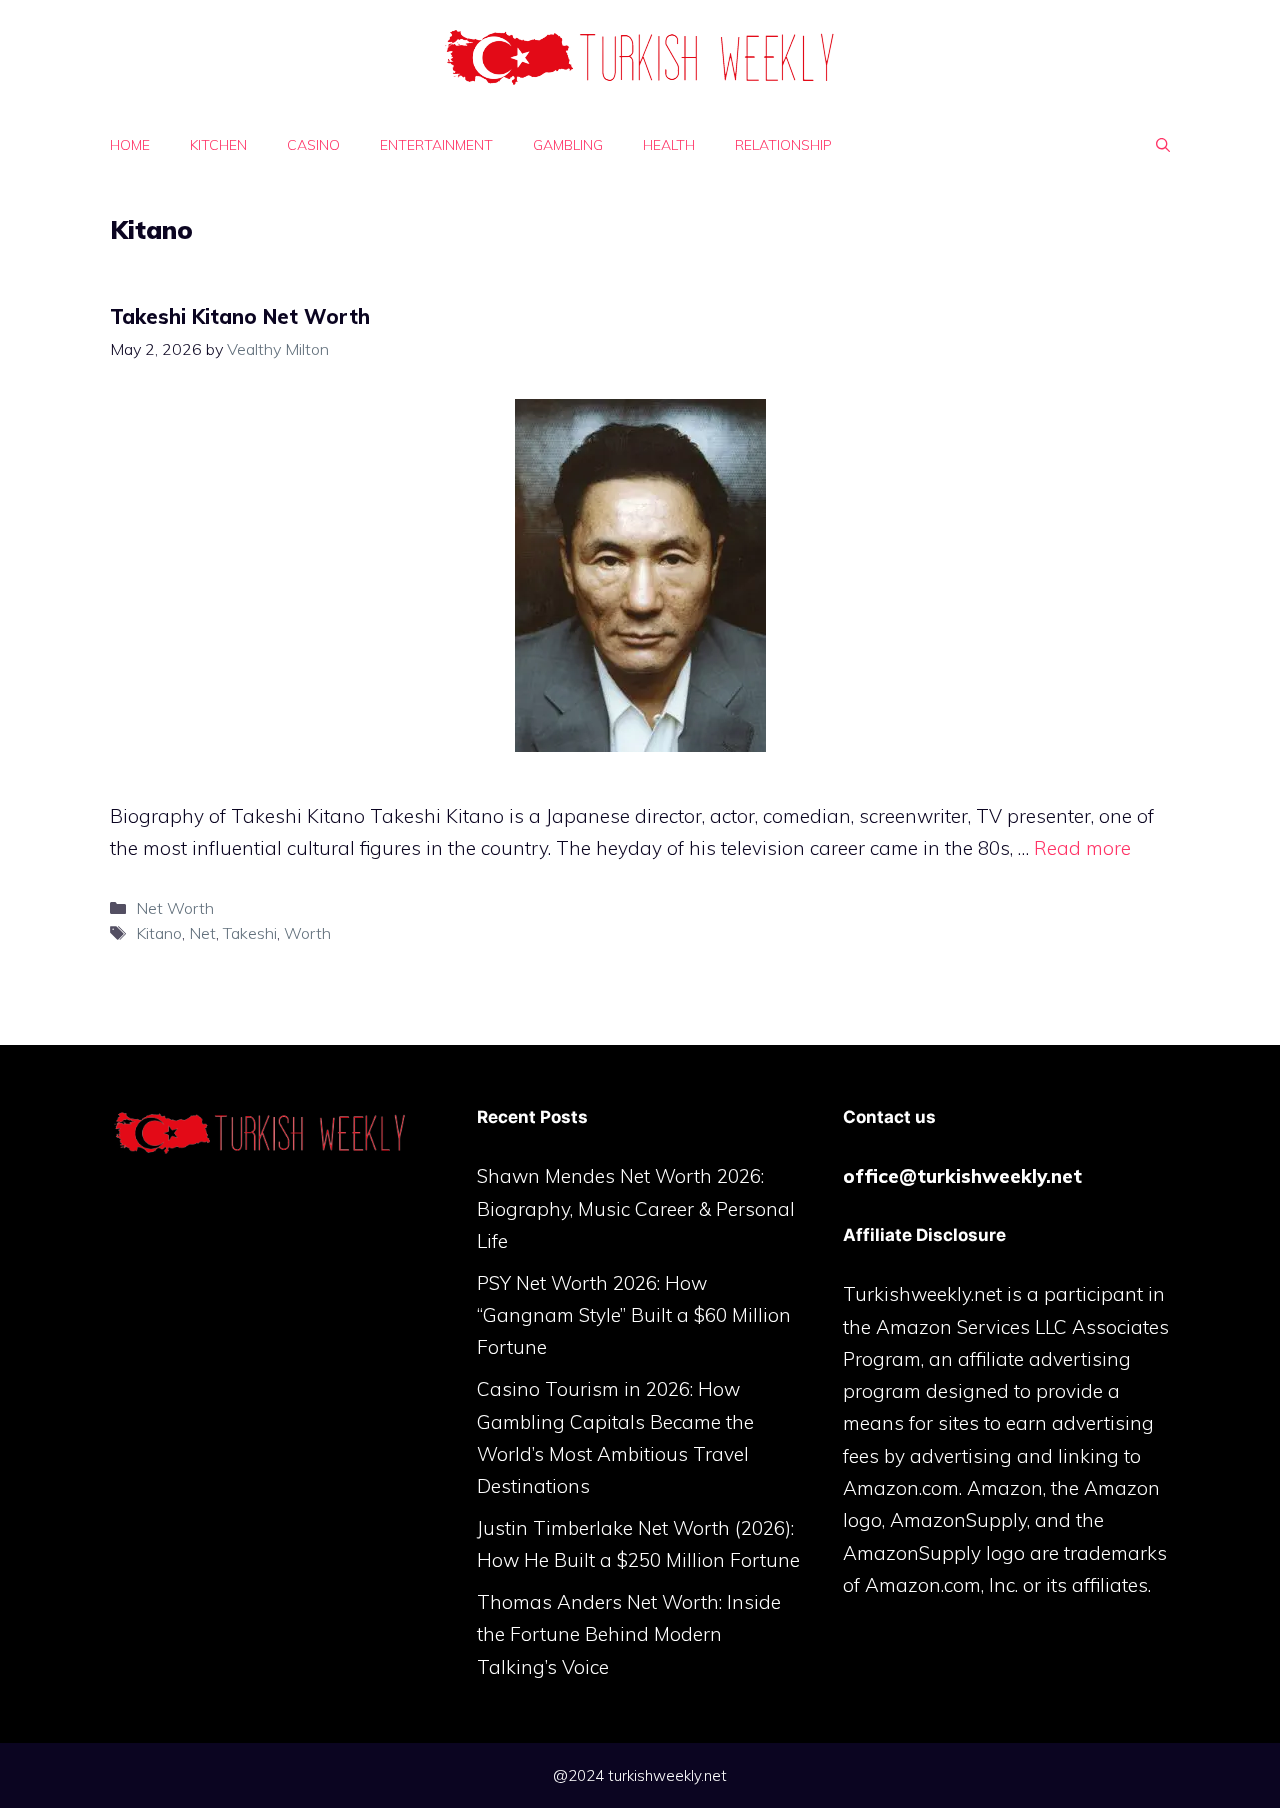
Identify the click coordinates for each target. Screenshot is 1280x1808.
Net (202, 933)
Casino (313, 145)
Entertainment (436, 145)
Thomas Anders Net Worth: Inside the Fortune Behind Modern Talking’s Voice (629, 1634)
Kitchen (218, 145)
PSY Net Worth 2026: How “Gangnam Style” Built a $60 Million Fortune (634, 1315)
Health (669, 145)
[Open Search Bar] (1163, 145)
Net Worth (175, 908)
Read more (1082, 848)
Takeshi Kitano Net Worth (240, 316)
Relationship (783, 145)
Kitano (159, 933)
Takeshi (250, 933)
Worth (307, 933)
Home (130, 145)
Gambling (568, 145)
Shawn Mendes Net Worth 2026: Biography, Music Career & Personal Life (636, 1208)
